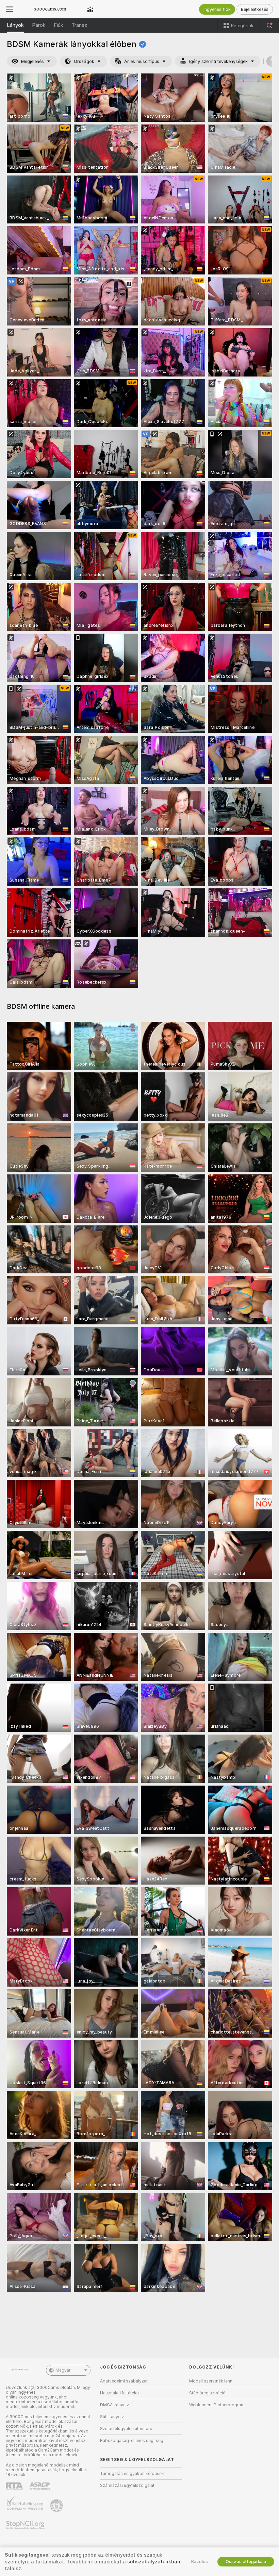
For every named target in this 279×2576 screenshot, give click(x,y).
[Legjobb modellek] (90, 9)
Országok (84, 61)
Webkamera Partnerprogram (217, 2405)
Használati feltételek (120, 2393)
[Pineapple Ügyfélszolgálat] (57, 2506)
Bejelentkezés (255, 9)
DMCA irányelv (114, 2405)
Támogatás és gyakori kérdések (132, 2474)
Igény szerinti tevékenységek (218, 61)
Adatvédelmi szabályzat (124, 2381)
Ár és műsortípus (142, 61)
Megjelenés (32, 61)
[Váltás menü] (10, 9)
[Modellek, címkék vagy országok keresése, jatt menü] (269, 26)
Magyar (63, 2370)
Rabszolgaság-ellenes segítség (132, 2441)
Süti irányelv (112, 2417)
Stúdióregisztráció (207, 2393)
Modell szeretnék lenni (211, 2381)
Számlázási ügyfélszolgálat (127, 2486)
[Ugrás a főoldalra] (50, 9)
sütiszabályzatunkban (154, 2562)
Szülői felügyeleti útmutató (126, 2429)
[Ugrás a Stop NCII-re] (26, 2525)
